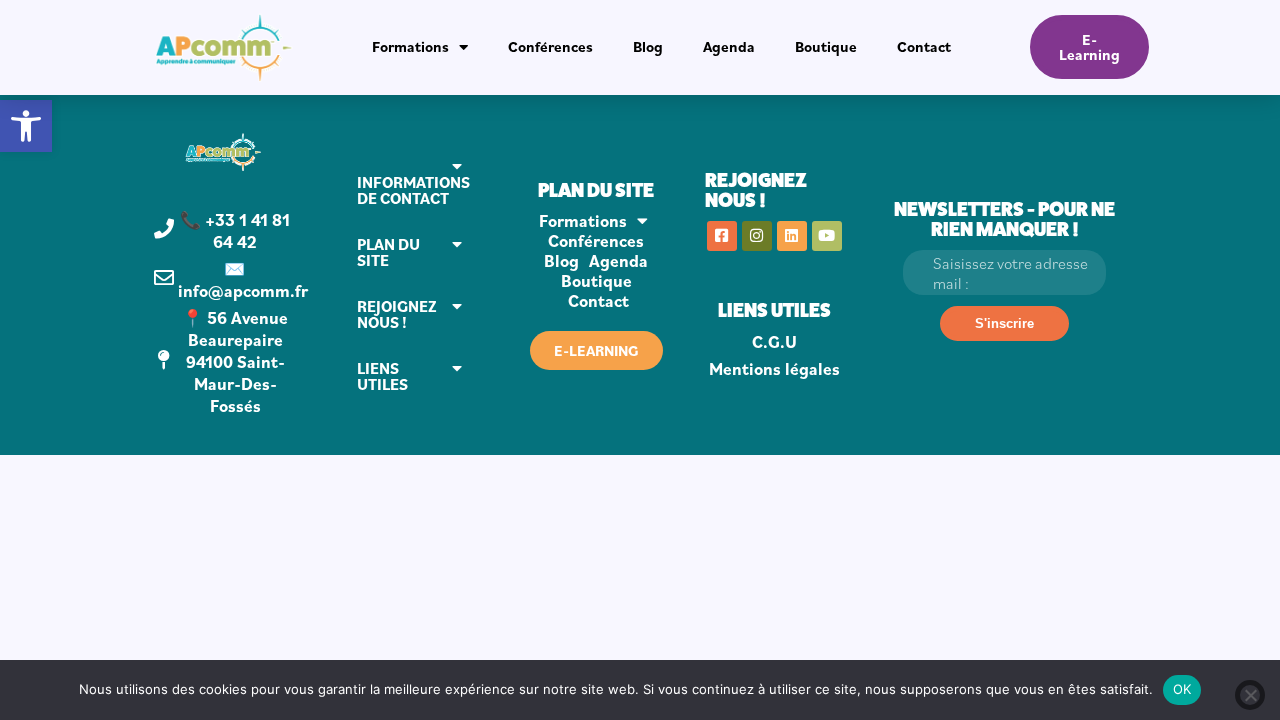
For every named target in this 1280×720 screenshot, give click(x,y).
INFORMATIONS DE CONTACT (413, 190)
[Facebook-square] (722, 236)
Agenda (729, 46)
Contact (924, 46)
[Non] (1250, 695)
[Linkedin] (792, 236)
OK (1182, 689)
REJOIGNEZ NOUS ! (397, 314)
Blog (648, 46)
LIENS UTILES (382, 376)
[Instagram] (757, 236)
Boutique (826, 46)
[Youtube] (827, 236)
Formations (410, 46)
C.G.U (774, 342)
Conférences (550, 46)
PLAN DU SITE (388, 252)
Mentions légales (774, 369)
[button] (26, 126)
